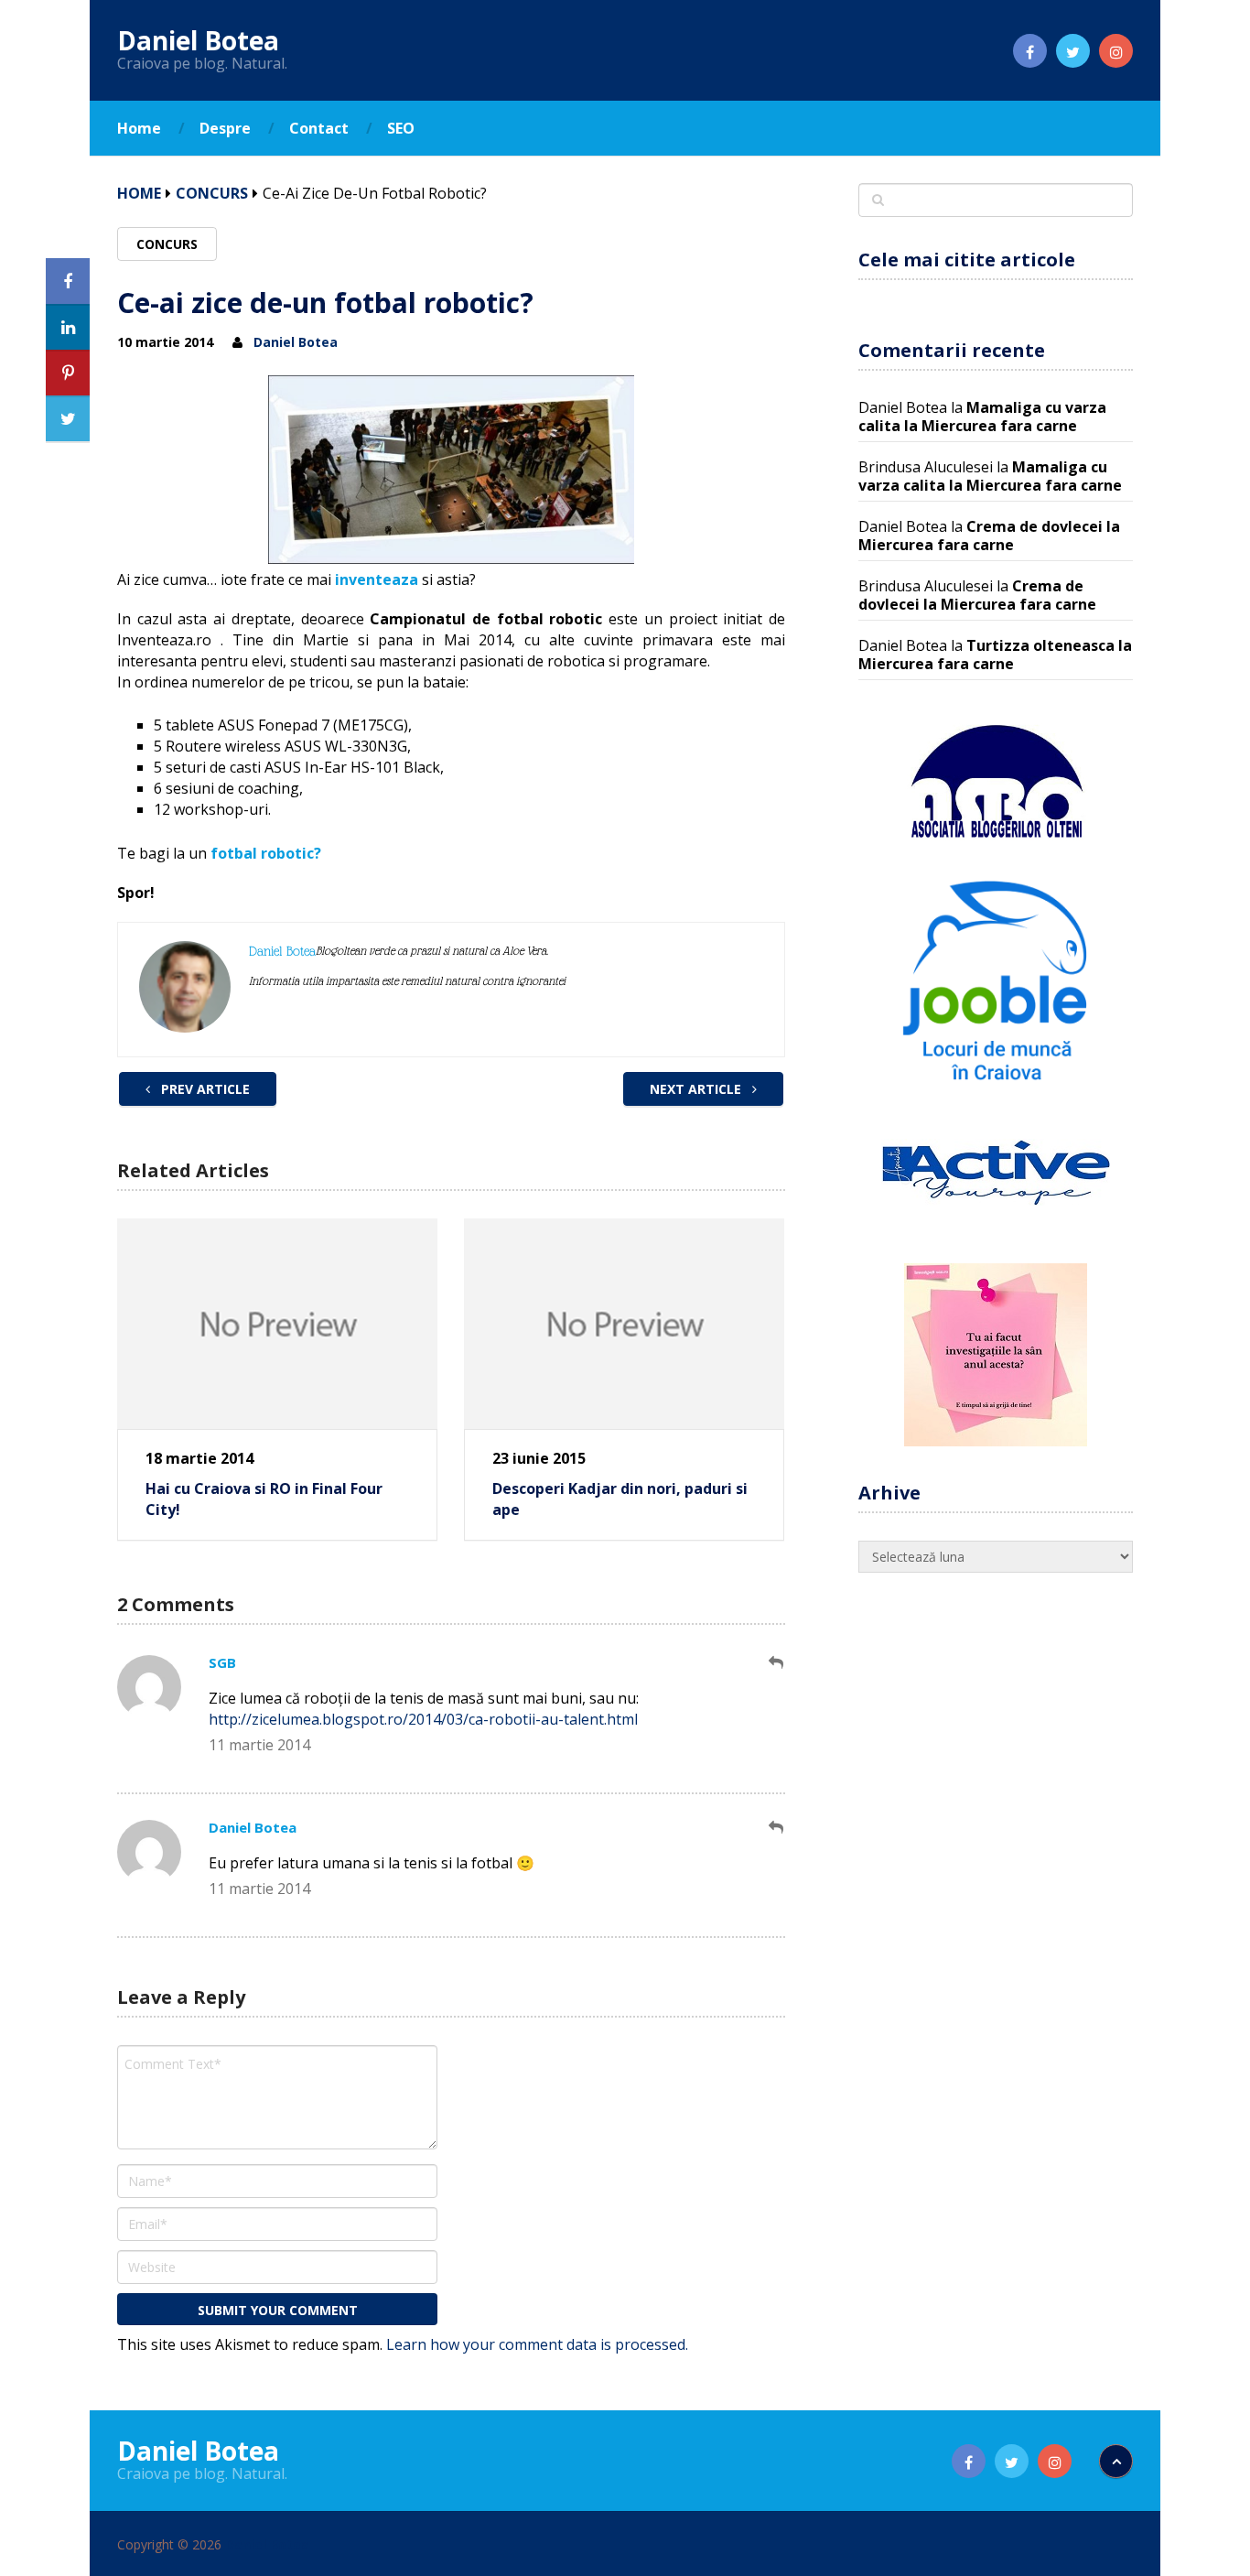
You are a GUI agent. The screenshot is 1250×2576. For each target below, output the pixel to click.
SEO (401, 128)
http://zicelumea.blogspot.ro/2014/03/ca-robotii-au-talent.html (423, 1719)
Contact (319, 128)
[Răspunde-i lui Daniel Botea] (777, 1828)
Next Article (697, 1089)
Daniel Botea (198, 40)
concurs (212, 193)
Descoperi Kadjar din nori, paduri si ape (620, 1499)
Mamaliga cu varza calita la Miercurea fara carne (982, 417)
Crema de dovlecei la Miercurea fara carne (989, 536)
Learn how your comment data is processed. (537, 2344)
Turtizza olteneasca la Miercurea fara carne (995, 655)
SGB (222, 1662)
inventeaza (377, 579)
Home (139, 128)
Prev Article (204, 1089)
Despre (225, 128)
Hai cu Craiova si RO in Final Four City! (264, 1499)
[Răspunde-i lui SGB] (777, 1663)
